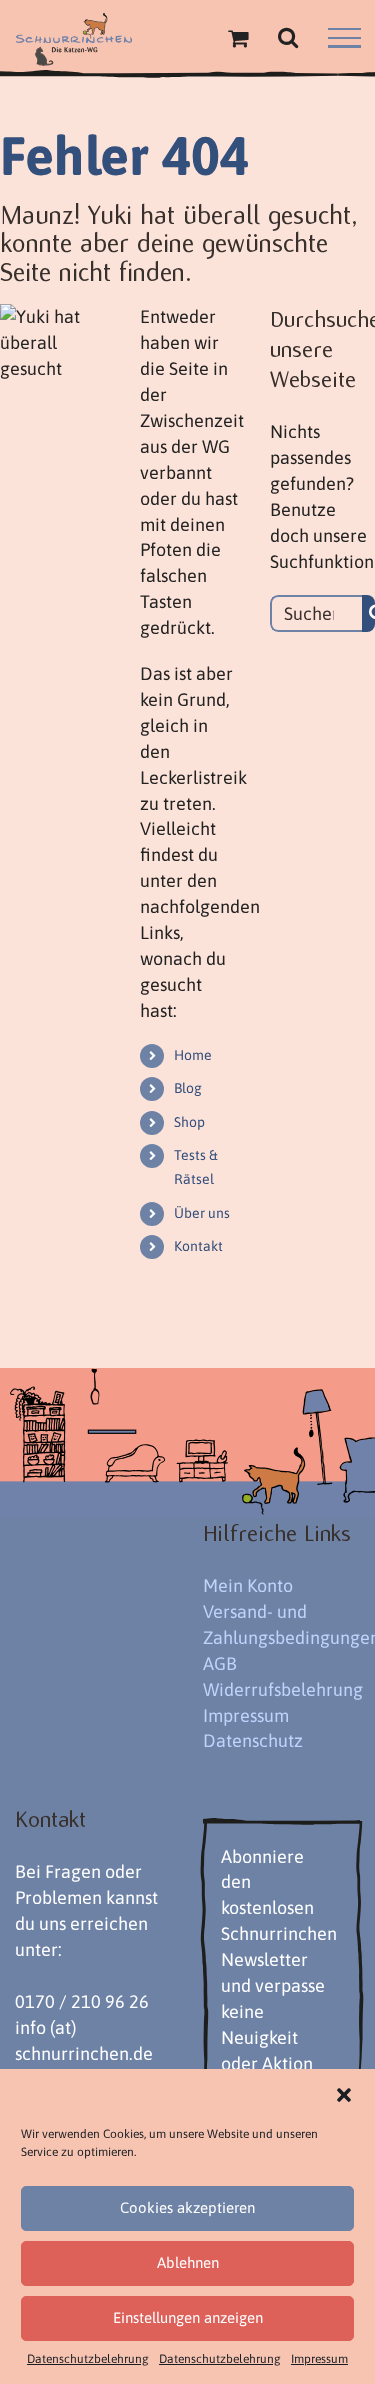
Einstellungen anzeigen (188, 2317)
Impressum (319, 2359)
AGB (220, 1663)
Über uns (202, 1213)
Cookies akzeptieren (187, 2207)
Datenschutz (253, 1740)
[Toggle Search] (288, 37)
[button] (344, 2095)
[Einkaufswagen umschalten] (238, 38)
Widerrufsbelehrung (283, 1689)
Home (193, 1055)
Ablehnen (188, 2262)
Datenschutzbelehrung (88, 2359)
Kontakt (198, 1246)
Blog (188, 1088)
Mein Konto (248, 1585)
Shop (189, 1122)
